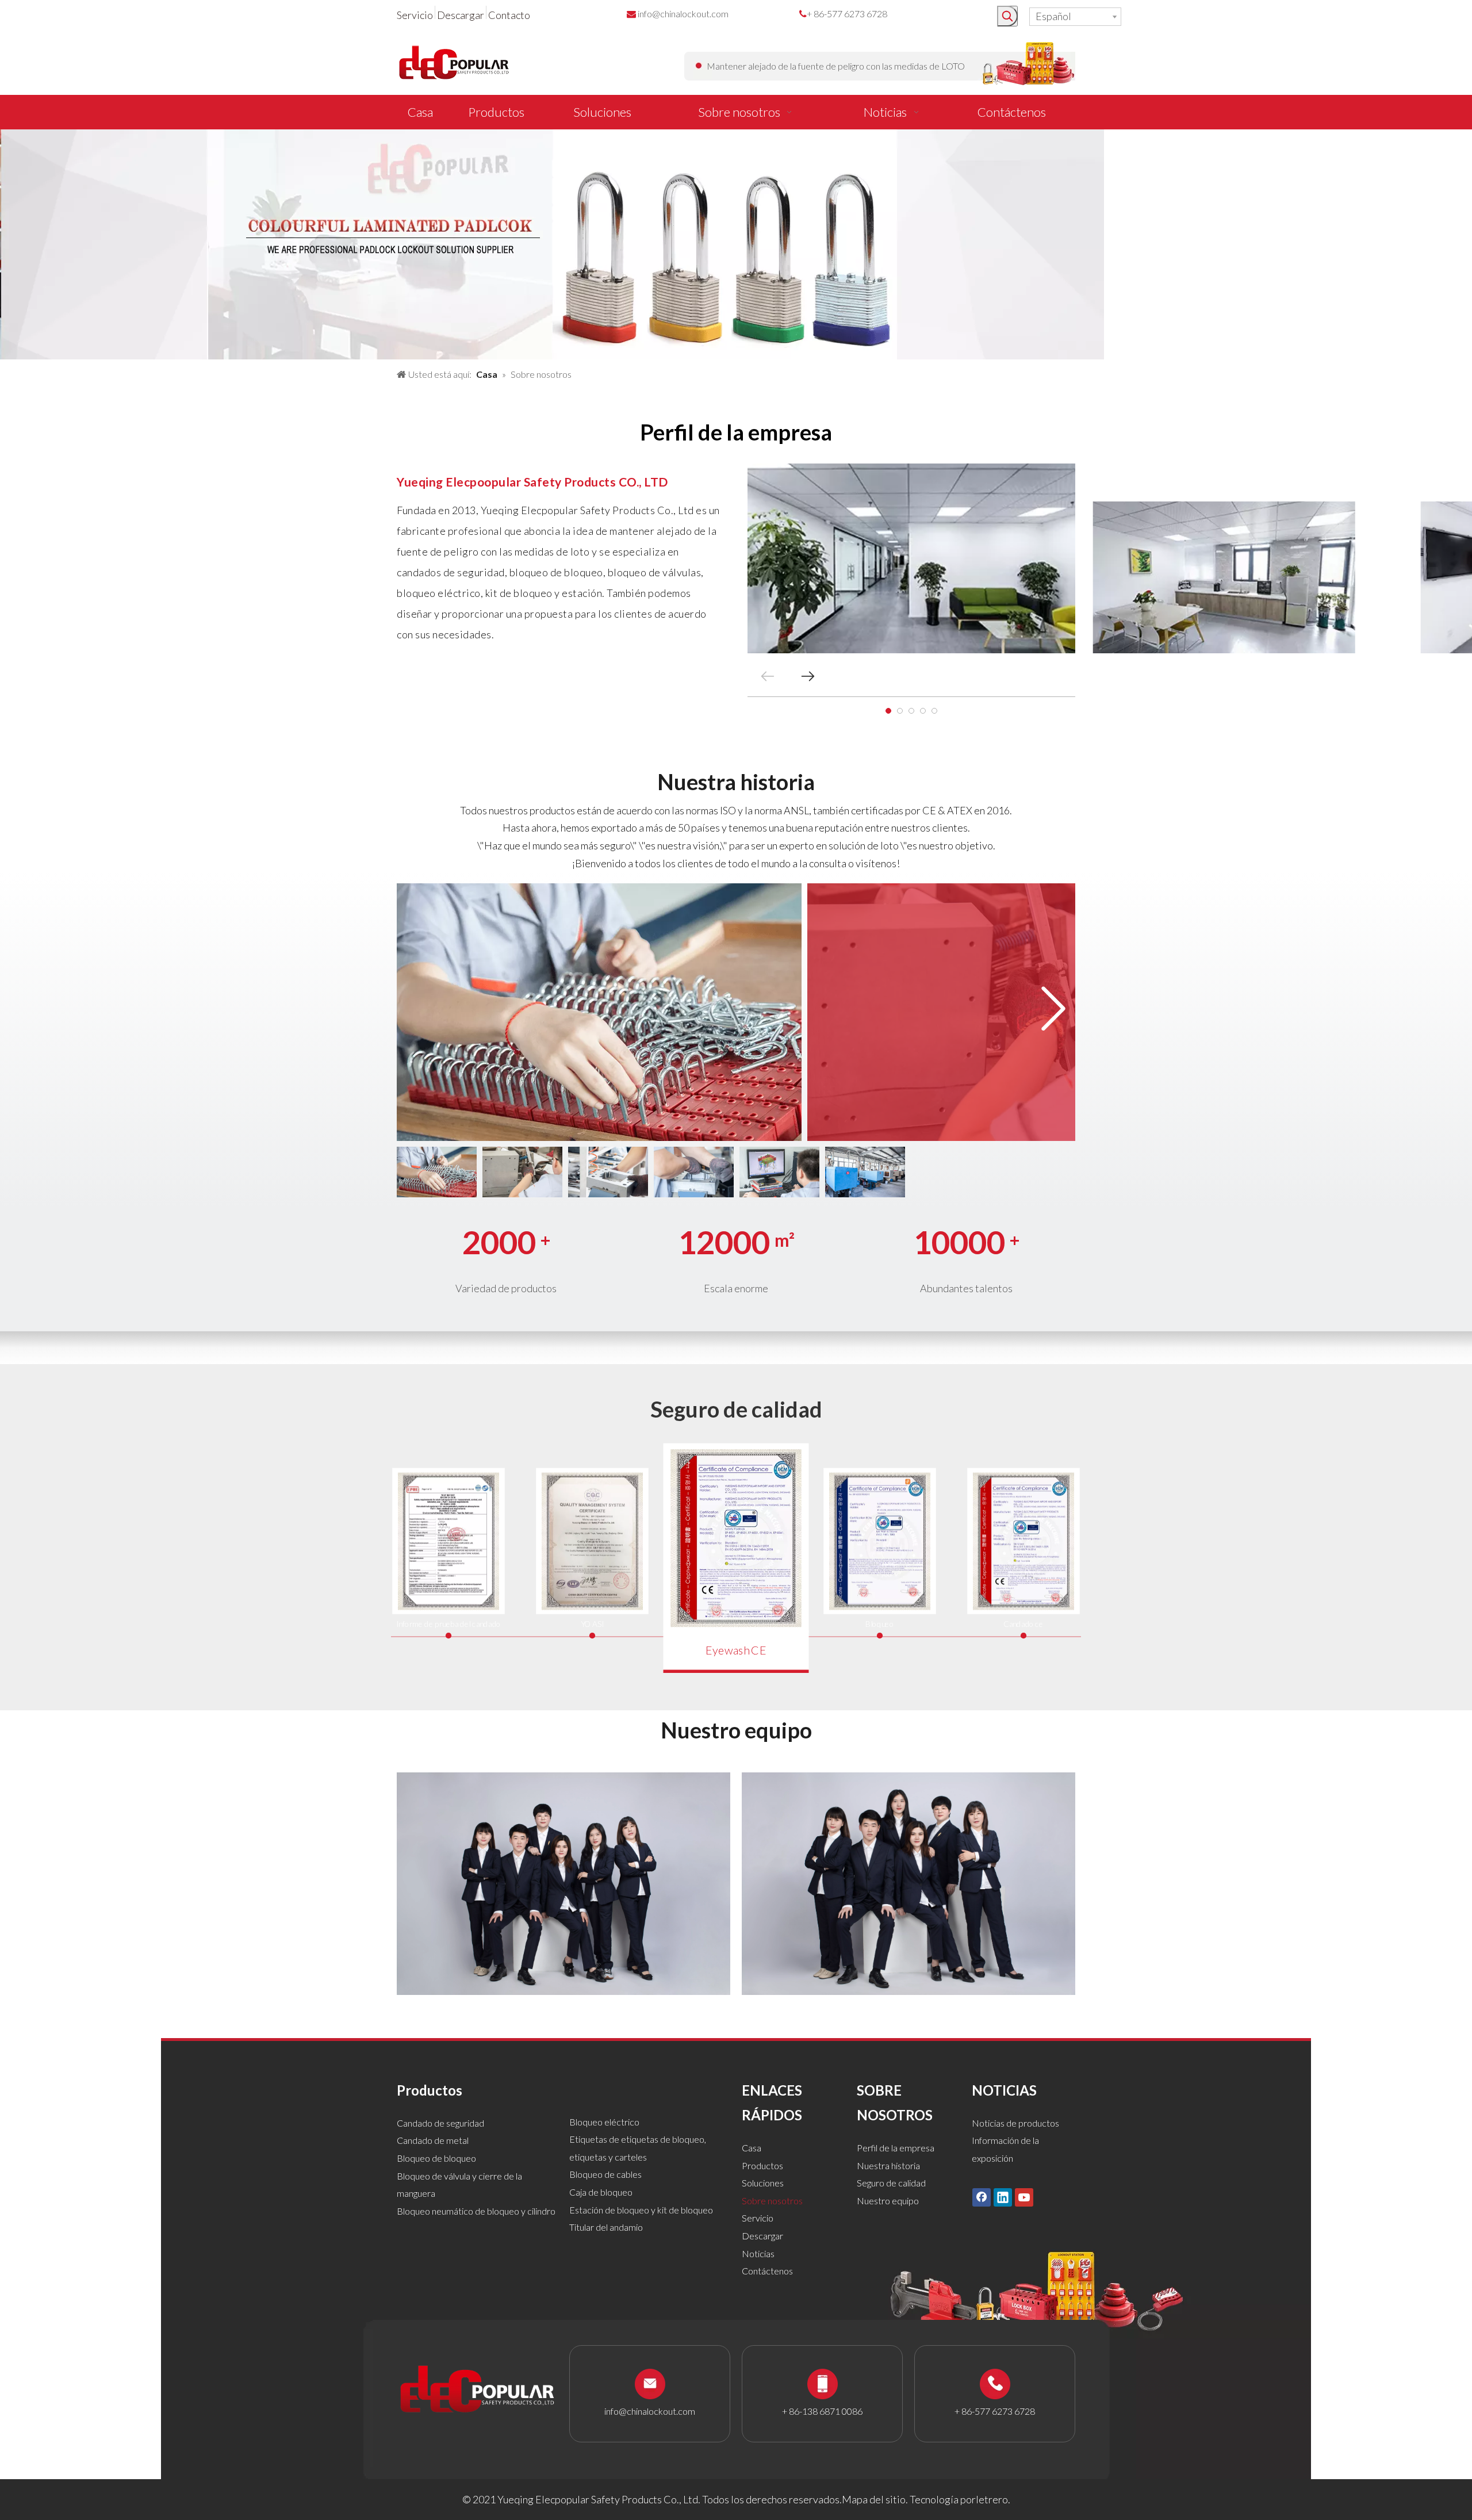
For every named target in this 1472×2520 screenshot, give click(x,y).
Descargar (461, 15)
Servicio (415, 15)
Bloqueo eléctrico (604, 2122)
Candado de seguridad (440, 2123)
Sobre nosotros (772, 2201)
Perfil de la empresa (896, 2148)
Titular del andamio (606, 2227)
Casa (752, 2148)
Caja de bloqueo (601, 2192)
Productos (762, 2165)
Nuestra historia (888, 2165)
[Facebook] (982, 2197)
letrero (992, 2499)
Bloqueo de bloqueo (436, 2158)
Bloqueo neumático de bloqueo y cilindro (476, 2211)
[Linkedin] (1003, 2197)
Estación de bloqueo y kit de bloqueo (641, 2210)
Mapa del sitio (874, 2499)
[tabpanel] (911, 558)
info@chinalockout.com (683, 14)
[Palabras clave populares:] (1007, 16)
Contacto (509, 15)
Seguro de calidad (891, 2183)
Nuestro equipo (888, 2201)
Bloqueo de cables (605, 2174)
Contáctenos (767, 2271)
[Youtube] (1024, 2197)
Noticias (758, 2253)
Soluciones (763, 2183)
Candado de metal (433, 2140)
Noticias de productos (1015, 2123)
